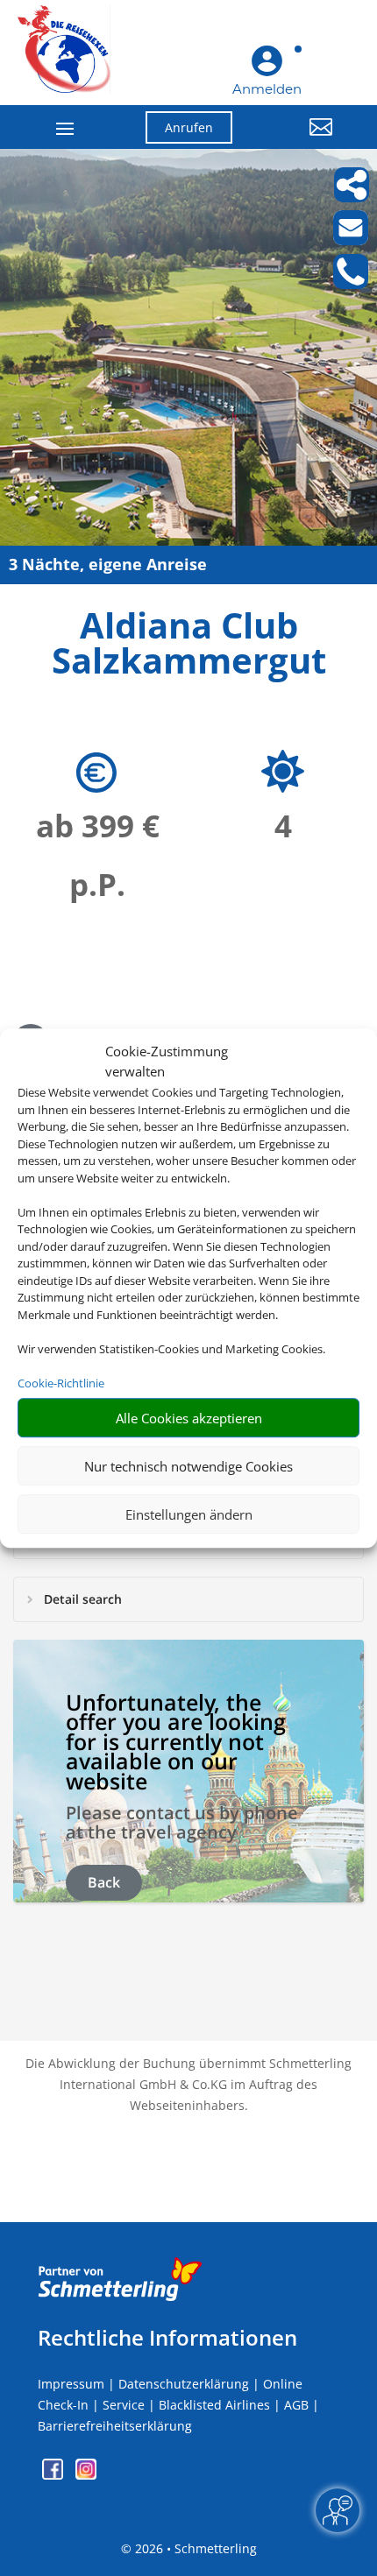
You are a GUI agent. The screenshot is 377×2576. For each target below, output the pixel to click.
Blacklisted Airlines (214, 2405)
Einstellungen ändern (189, 1514)
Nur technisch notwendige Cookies (188, 1466)
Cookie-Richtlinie (61, 1383)
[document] (188, 647)
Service (124, 2405)
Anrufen (189, 127)
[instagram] (86, 2475)
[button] (295, 140)
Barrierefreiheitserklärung (115, 2426)
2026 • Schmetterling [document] (194, 2548)
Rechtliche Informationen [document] (167, 2338)
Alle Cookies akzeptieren (189, 1418)
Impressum (71, 2384)
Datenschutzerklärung (184, 2384)
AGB (296, 2405)
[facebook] (54, 2475)
